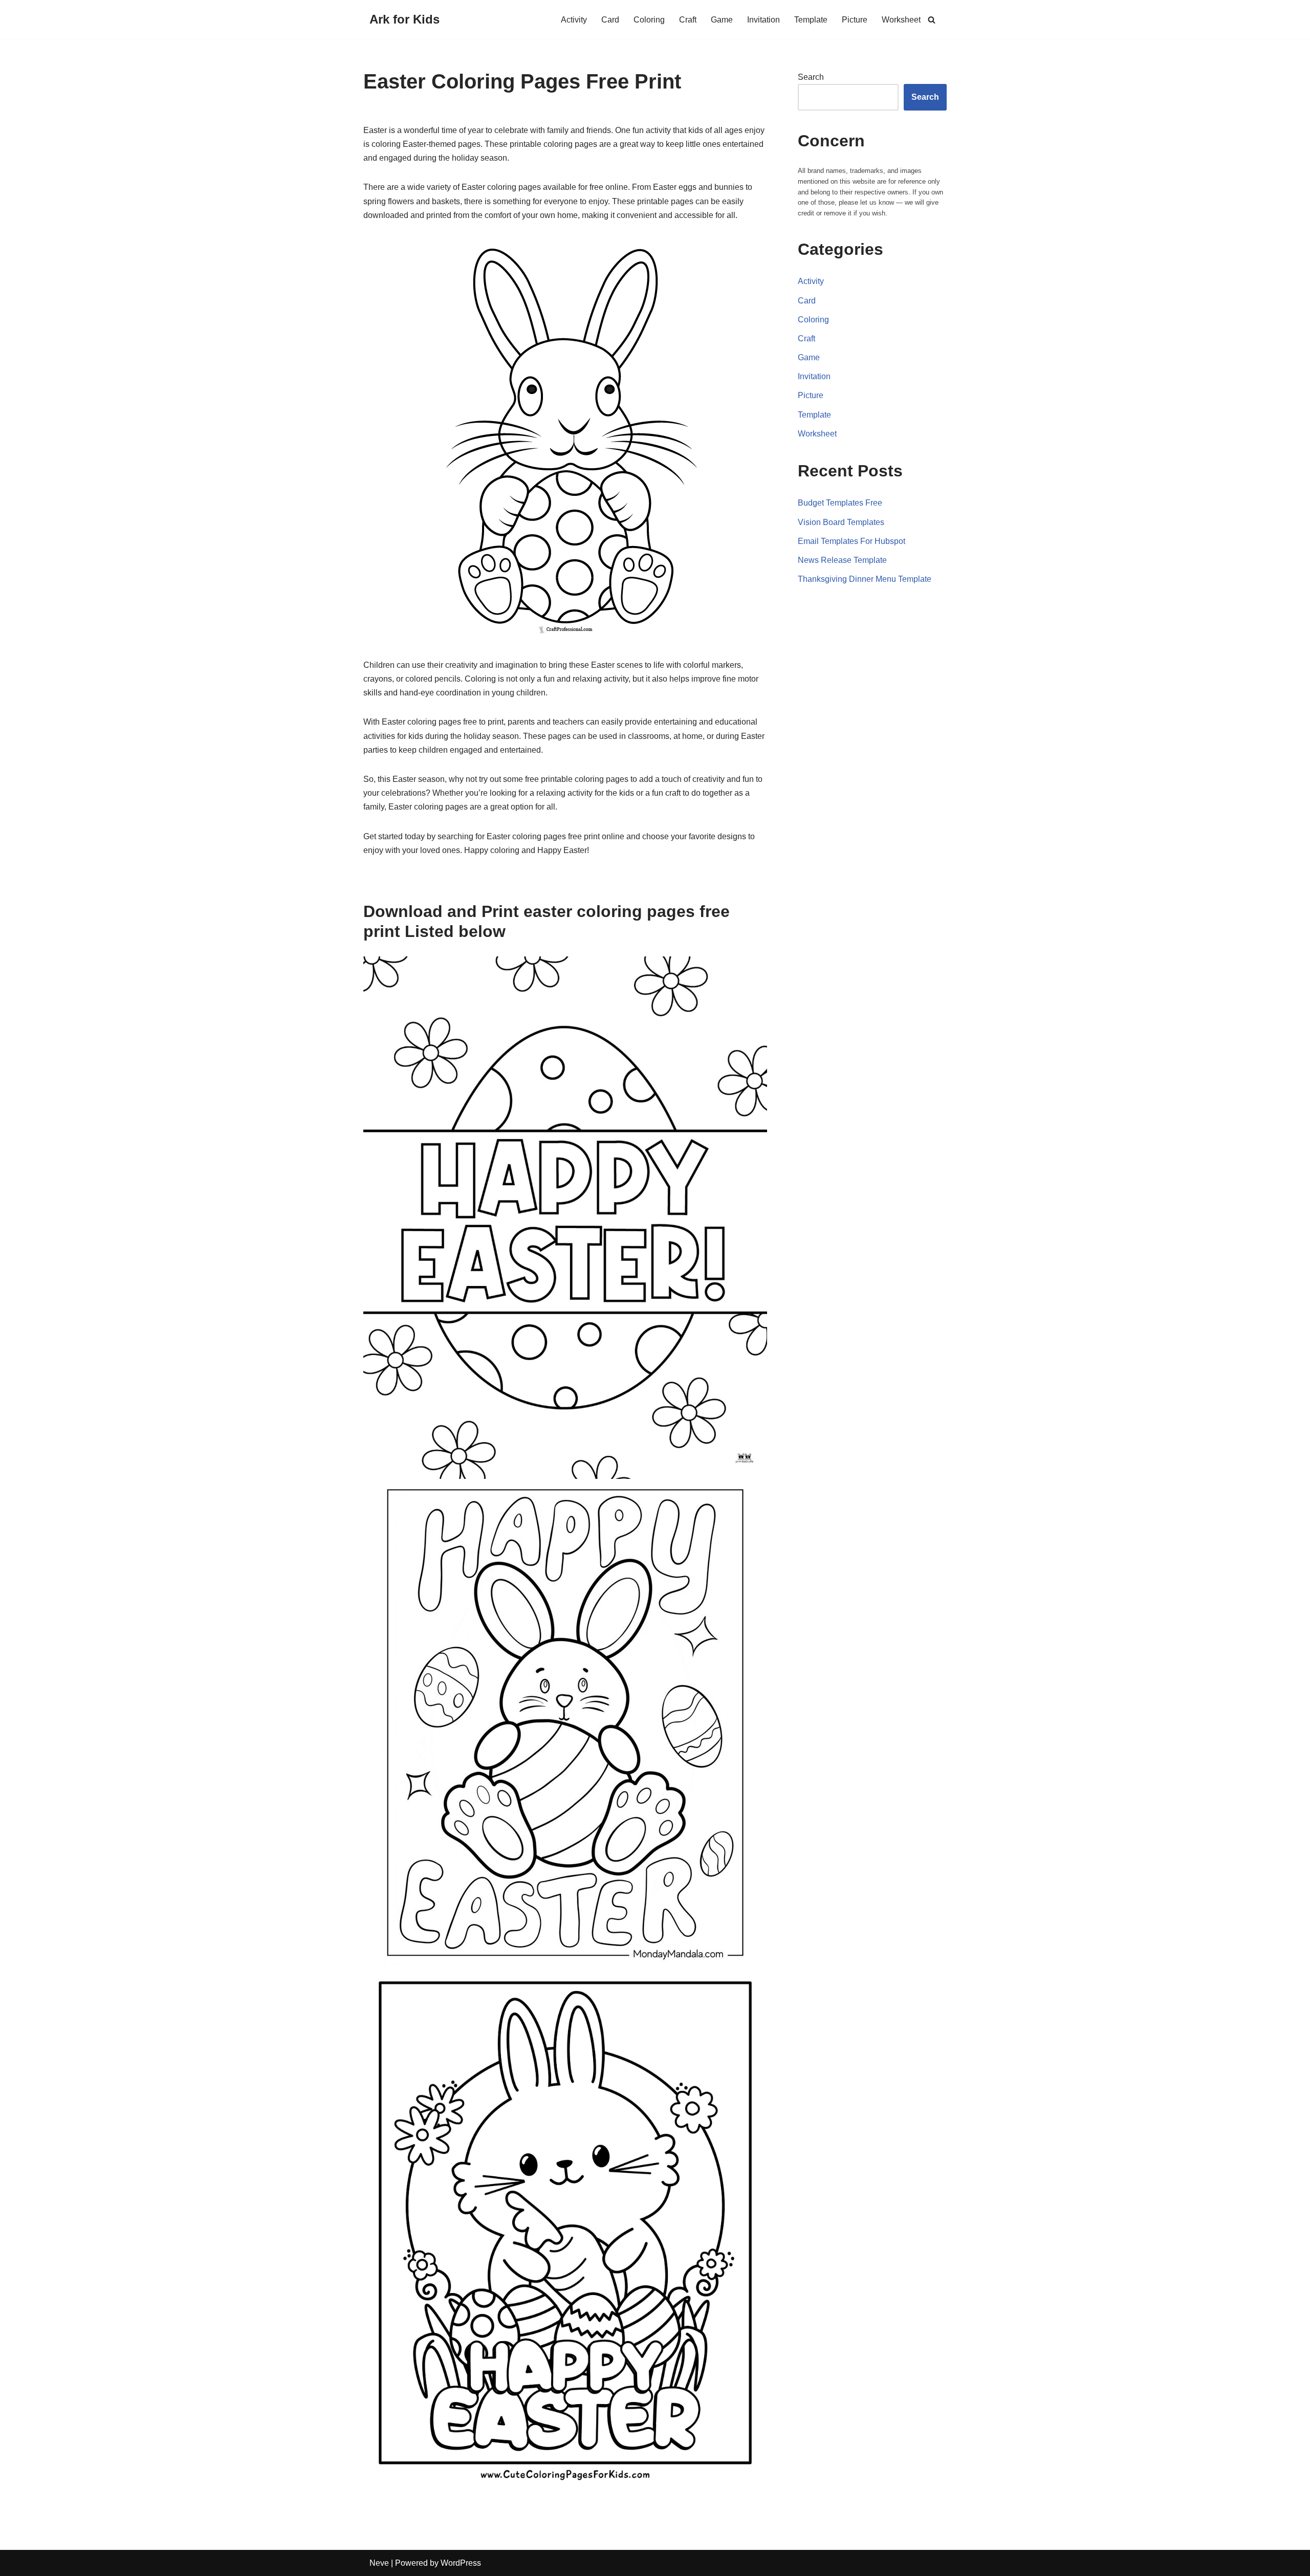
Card (610, 20)
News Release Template (842, 560)
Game (722, 20)
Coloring (649, 20)
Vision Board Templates (841, 522)
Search (811, 77)
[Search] (932, 20)
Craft (688, 20)
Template (811, 20)
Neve (379, 2563)
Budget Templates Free (840, 503)
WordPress (461, 2563)
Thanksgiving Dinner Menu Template (865, 579)
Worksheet (901, 20)
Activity (574, 20)
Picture (855, 20)
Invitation (763, 20)
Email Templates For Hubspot (851, 541)
